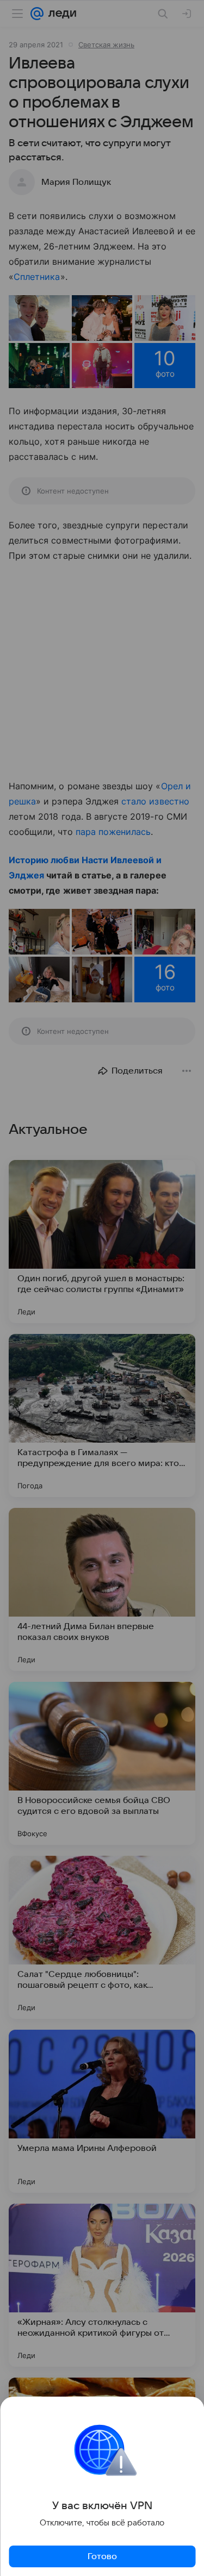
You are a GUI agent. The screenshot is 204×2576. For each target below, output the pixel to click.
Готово (102, 2556)
